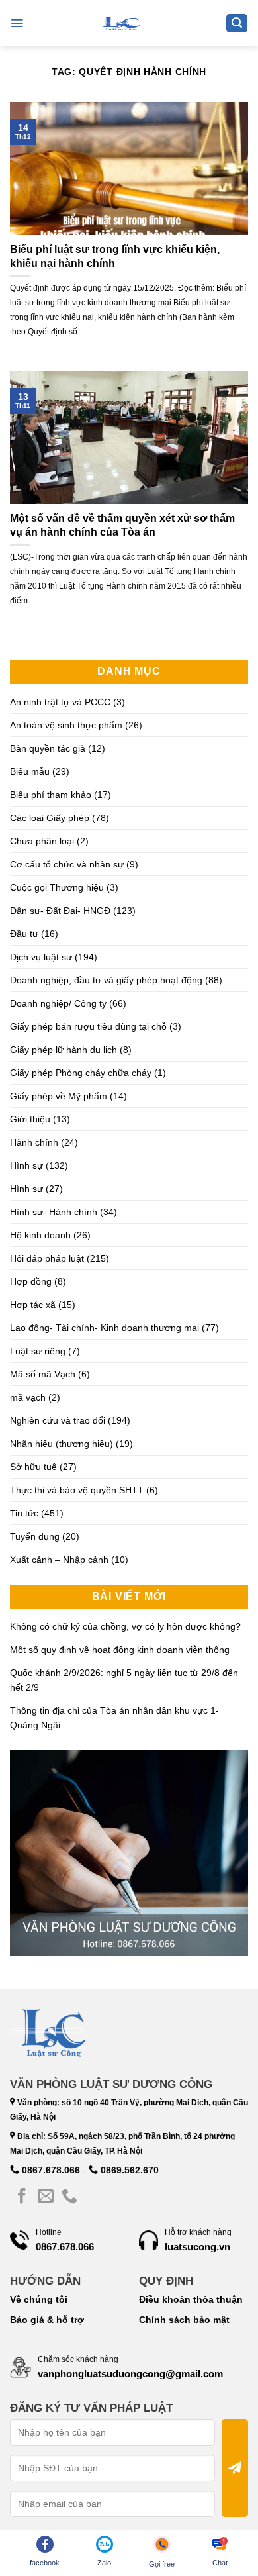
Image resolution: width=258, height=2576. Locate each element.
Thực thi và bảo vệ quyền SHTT (77, 1490)
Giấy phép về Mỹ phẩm (59, 1096)
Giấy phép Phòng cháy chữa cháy (81, 1073)
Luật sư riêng (38, 1351)
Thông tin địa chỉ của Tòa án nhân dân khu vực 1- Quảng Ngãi (114, 1718)
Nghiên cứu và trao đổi (58, 1420)
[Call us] (69, 2197)
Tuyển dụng (35, 1536)
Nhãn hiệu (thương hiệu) (62, 1444)
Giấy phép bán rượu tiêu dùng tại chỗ (88, 1026)
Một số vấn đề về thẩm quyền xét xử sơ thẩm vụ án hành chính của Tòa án (122, 525)
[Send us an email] (46, 2197)
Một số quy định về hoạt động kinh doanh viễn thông (120, 1650)
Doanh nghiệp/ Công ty (58, 1003)
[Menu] (17, 23)
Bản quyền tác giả (48, 748)
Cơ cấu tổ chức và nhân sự (67, 864)
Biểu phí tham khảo (51, 795)
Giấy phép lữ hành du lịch (64, 1050)
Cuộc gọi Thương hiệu (57, 887)
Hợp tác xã (33, 1305)
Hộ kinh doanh (40, 1235)
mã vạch (28, 1397)
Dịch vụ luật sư (41, 957)
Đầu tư (24, 934)
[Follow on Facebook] (22, 2197)
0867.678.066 (50, 2170)
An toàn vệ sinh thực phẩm (66, 725)
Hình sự (26, 1165)
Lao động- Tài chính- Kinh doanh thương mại (105, 1328)
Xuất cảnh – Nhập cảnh (59, 1560)
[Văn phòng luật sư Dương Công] (120, 23)
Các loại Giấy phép (50, 818)
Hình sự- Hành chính (54, 1212)
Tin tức (24, 1513)
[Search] (237, 24)
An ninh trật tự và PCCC (60, 702)
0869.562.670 (128, 2170)
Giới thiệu (30, 1119)
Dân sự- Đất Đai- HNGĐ (60, 911)
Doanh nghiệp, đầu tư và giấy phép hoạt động (106, 980)
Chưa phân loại (42, 841)
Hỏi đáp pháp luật (47, 1258)
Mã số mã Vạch (43, 1374)
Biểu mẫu (30, 771)
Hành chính (34, 1142)
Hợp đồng (31, 1281)
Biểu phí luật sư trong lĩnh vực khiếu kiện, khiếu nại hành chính (115, 256)
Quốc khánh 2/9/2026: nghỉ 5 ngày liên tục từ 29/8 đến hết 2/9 (124, 1680)
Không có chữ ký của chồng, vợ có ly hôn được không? (125, 1626)
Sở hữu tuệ (33, 1467)
